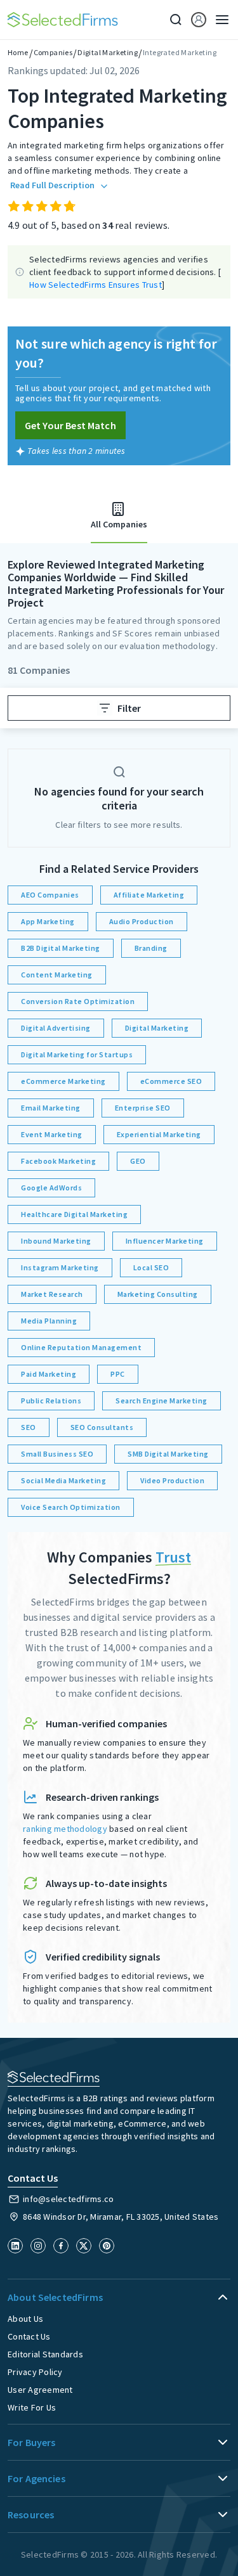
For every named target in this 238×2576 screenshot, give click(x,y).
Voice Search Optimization (71, 1507)
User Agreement (40, 2390)
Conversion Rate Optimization (78, 1001)
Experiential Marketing (159, 1134)
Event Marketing (52, 1134)
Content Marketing (57, 975)
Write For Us (32, 2407)
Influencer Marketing (165, 1241)
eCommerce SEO (171, 1081)
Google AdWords (51, 1188)
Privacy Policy (35, 2372)
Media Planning (49, 1321)
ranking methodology (65, 1829)
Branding (151, 948)
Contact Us (29, 2336)
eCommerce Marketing (63, 1081)
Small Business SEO (57, 1454)
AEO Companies (50, 895)
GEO (138, 1161)
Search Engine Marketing (162, 1401)
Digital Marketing (108, 52)
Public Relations (51, 1401)
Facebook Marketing (58, 1161)
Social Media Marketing (63, 1480)
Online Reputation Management (81, 1347)
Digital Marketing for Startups (77, 1054)
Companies (53, 52)
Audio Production (142, 921)
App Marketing (48, 921)
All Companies (119, 524)
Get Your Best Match (70, 425)
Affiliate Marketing (149, 895)
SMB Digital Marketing (168, 1454)
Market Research (52, 1294)
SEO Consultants (102, 1427)
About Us (25, 2319)
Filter (129, 708)
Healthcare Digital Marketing (74, 1214)
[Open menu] (218, 20)
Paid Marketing (49, 1374)
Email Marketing (51, 1108)
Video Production (172, 1480)
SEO (29, 1427)
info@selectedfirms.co (68, 2199)
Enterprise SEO (143, 1108)
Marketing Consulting (158, 1294)
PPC (118, 1374)
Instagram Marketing (60, 1267)
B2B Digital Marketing (61, 948)
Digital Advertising (56, 1028)
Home (18, 52)
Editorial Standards (45, 2354)
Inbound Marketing (56, 1241)
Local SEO (151, 1267)
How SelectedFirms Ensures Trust (96, 285)
